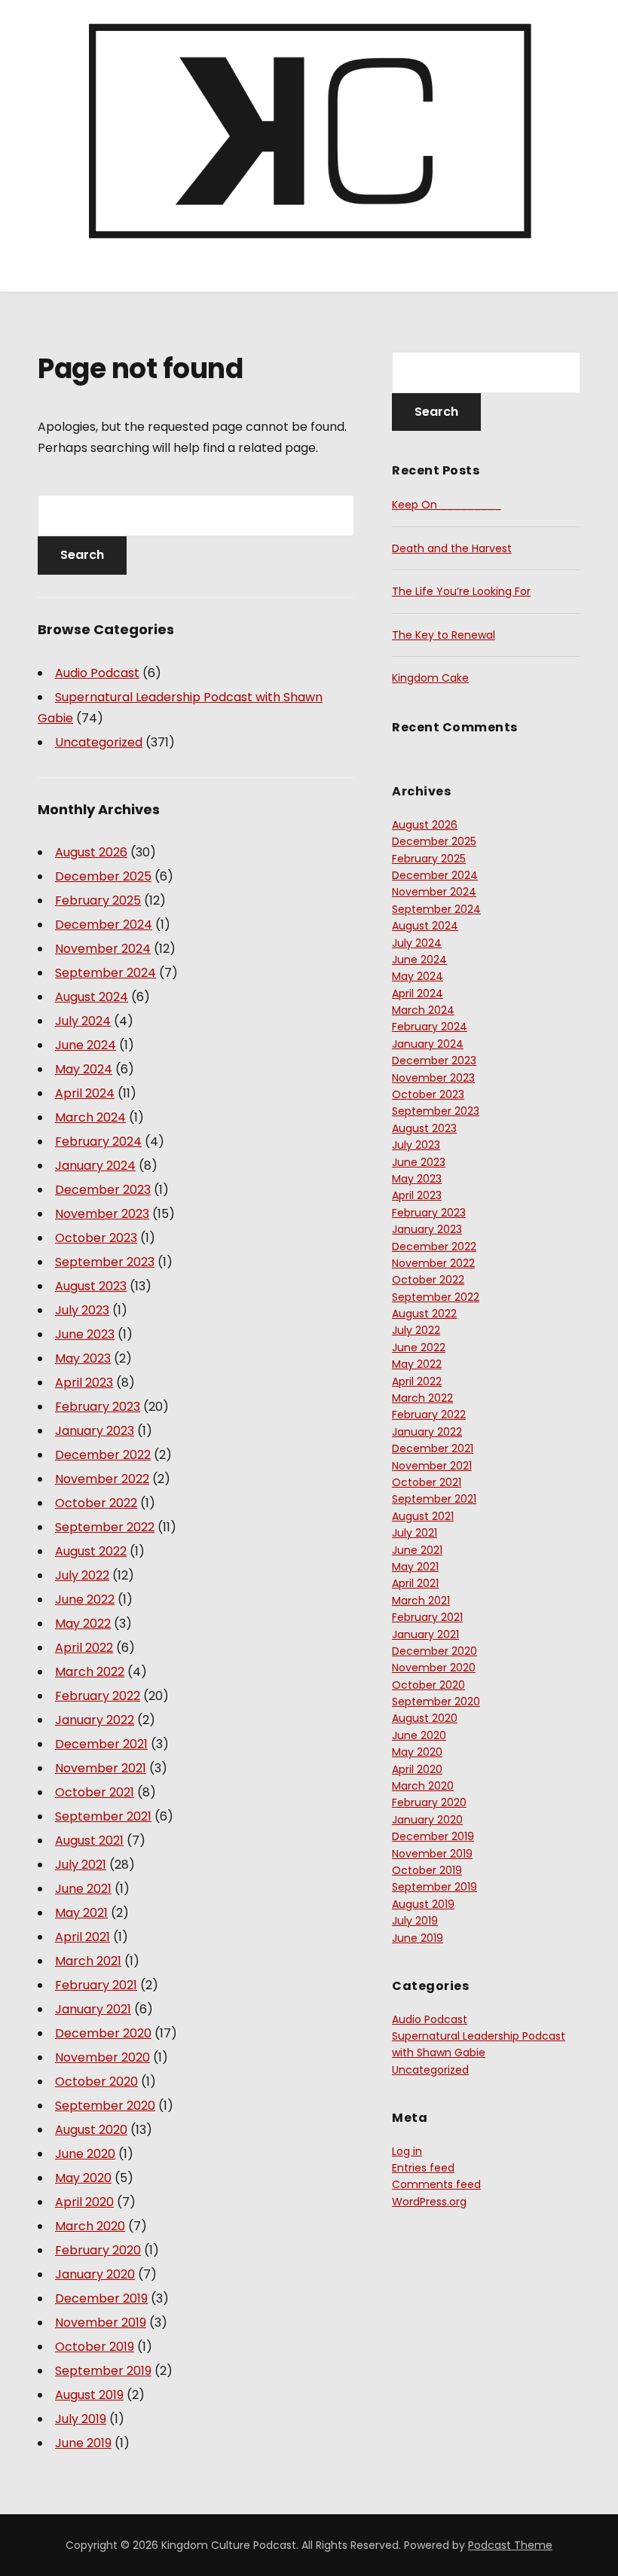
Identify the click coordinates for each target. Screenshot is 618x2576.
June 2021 (83, 1889)
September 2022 (105, 1527)
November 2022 (102, 1479)
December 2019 (101, 2298)
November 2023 (102, 1214)
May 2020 (83, 2178)
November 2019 (101, 2323)
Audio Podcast (97, 673)
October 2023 (96, 1238)
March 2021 (88, 1961)
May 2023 (83, 1358)
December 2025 (103, 876)
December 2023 (103, 1190)
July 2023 (82, 1310)
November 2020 (102, 2057)
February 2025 (98, 900)
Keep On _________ (447, 505)
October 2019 (95, 2347)
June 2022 (85, 1599)
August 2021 (89, 1840)
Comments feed (436, 2184)
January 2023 (95, 1431)
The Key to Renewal (444, 635)
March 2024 (90, 1117)
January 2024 (95, 1166)
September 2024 (106, 973)
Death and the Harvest (452, 548)
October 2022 (96, 1503)
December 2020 (103, 2033)
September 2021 (103, 1816)
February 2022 (98, 1696)
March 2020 (90, 2226)
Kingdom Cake (430, 678)
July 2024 (83, 1021)
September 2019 (103, 2371)
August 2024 (92, 997)
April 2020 (84, 2202)
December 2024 (104, 925)
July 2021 (81, 1865)
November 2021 (101, 1768)
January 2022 (95, 1720)
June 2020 (85, 2154)
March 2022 (90, 1672)
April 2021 (83, 1937)
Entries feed (423, 2168)
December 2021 (101, 1744)
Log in (407, 2151)
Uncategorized (99, 742)
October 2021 (95, 1792)
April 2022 (84, 1648)
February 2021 (96, 1985)
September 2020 (105, 2106)
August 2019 (89, 2395)
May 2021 (81, 1913)
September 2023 (105, 1262)
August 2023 (91, 1286)
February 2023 (98, 1407)
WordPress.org (429, 2202)
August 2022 (91, 1551)
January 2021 (93, 2009)
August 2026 (91, 852)
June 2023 (85, 1334)
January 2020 (95, 2274)
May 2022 (83, 1624)
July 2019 (81, 2419)
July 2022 (82, 1575)
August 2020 (91, 2130)
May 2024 (84, 1069)
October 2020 (96, 2082)
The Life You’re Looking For (461, 591)
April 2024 (85, 1093)
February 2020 (98, 2250)
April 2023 (84, 1383)
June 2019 (83, 2443)
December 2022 (103, 1455)
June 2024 (86, 1045)
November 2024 (103, 949)
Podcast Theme (510, 2545)
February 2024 (98, 1141)
